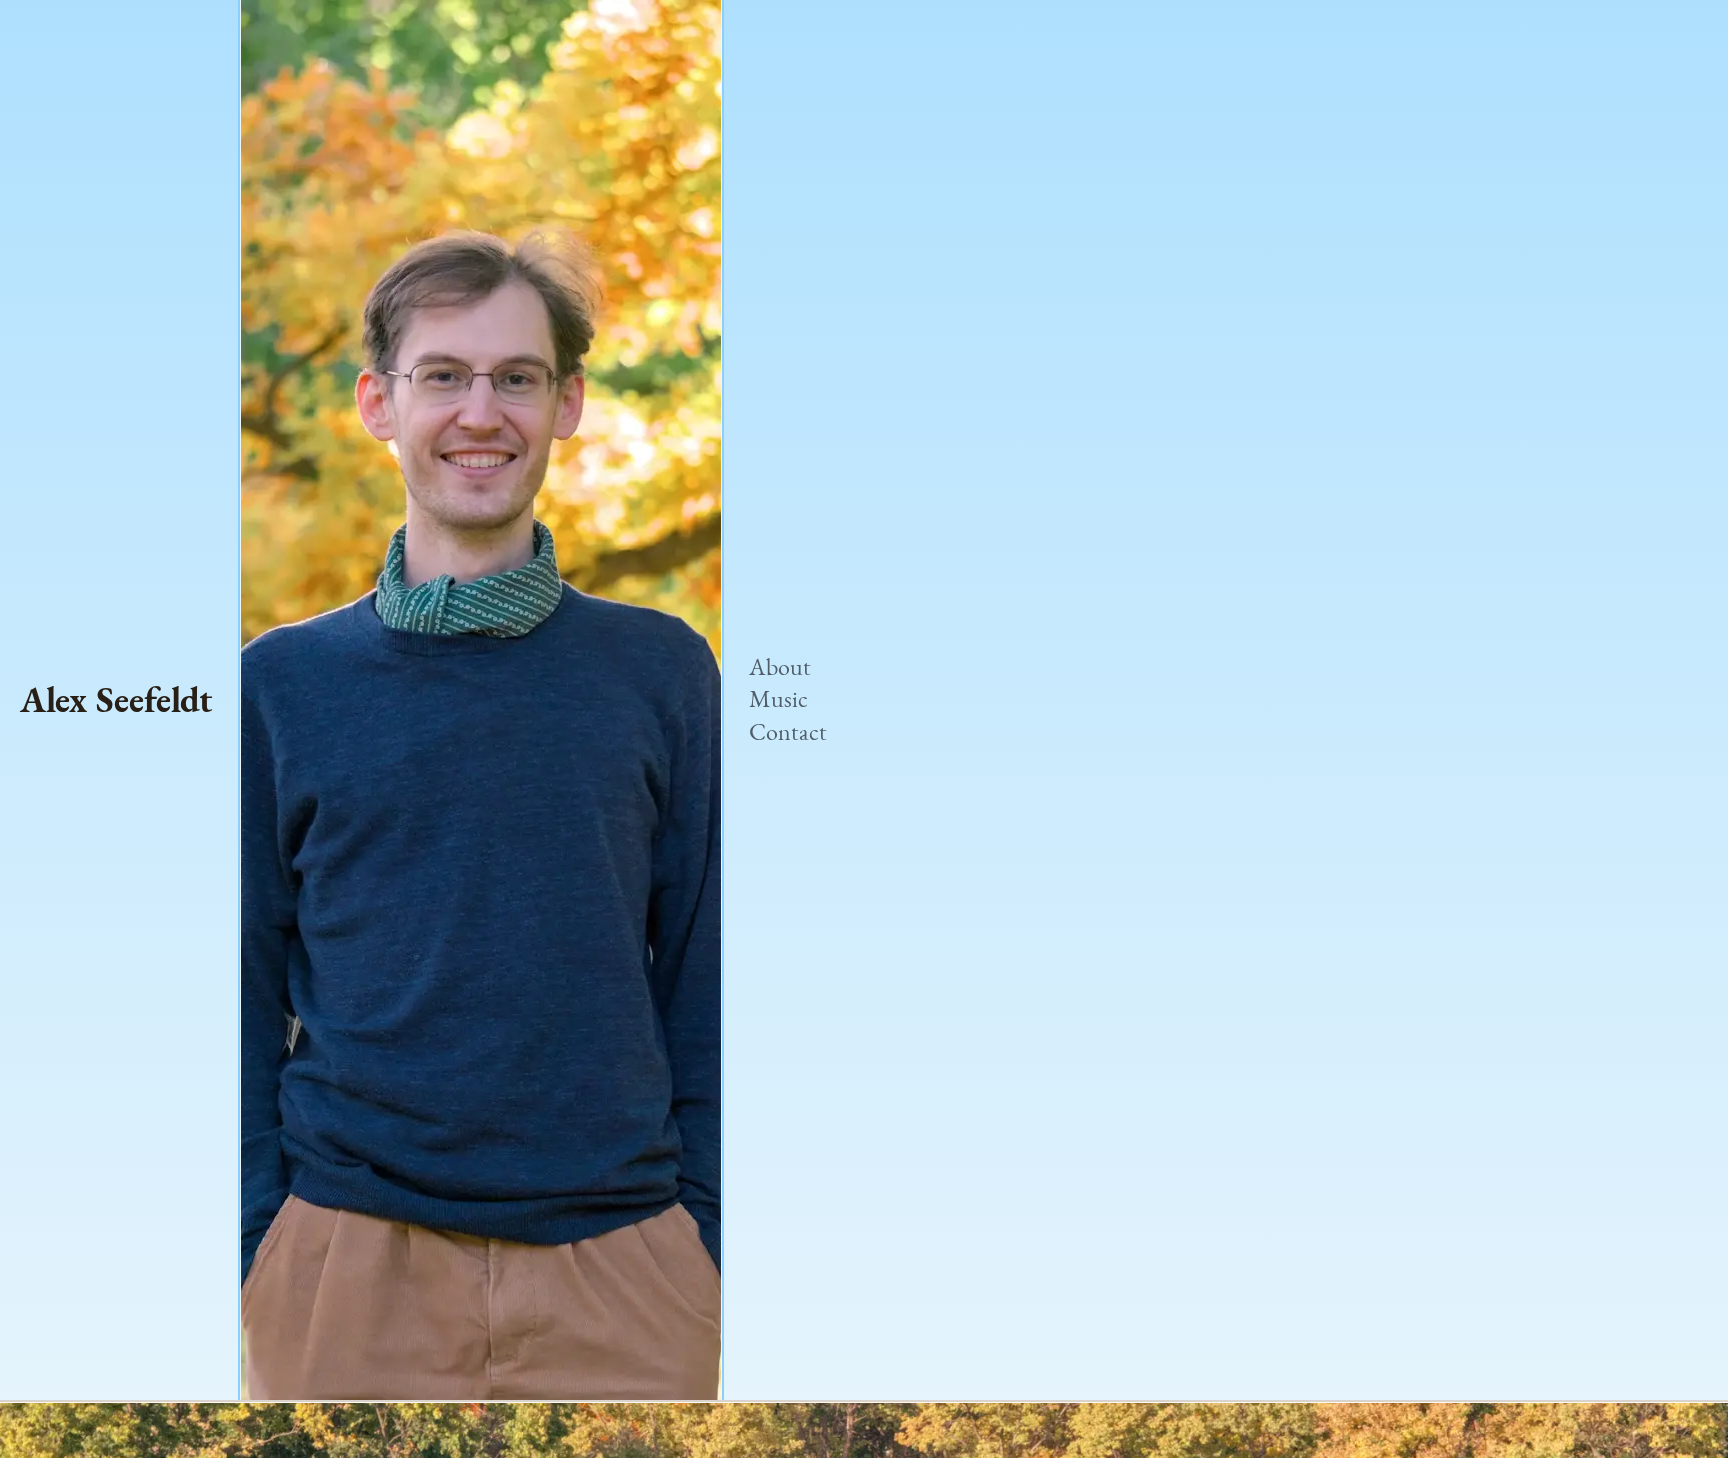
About (780, 667)
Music (778, 699)
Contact (788, 732)
